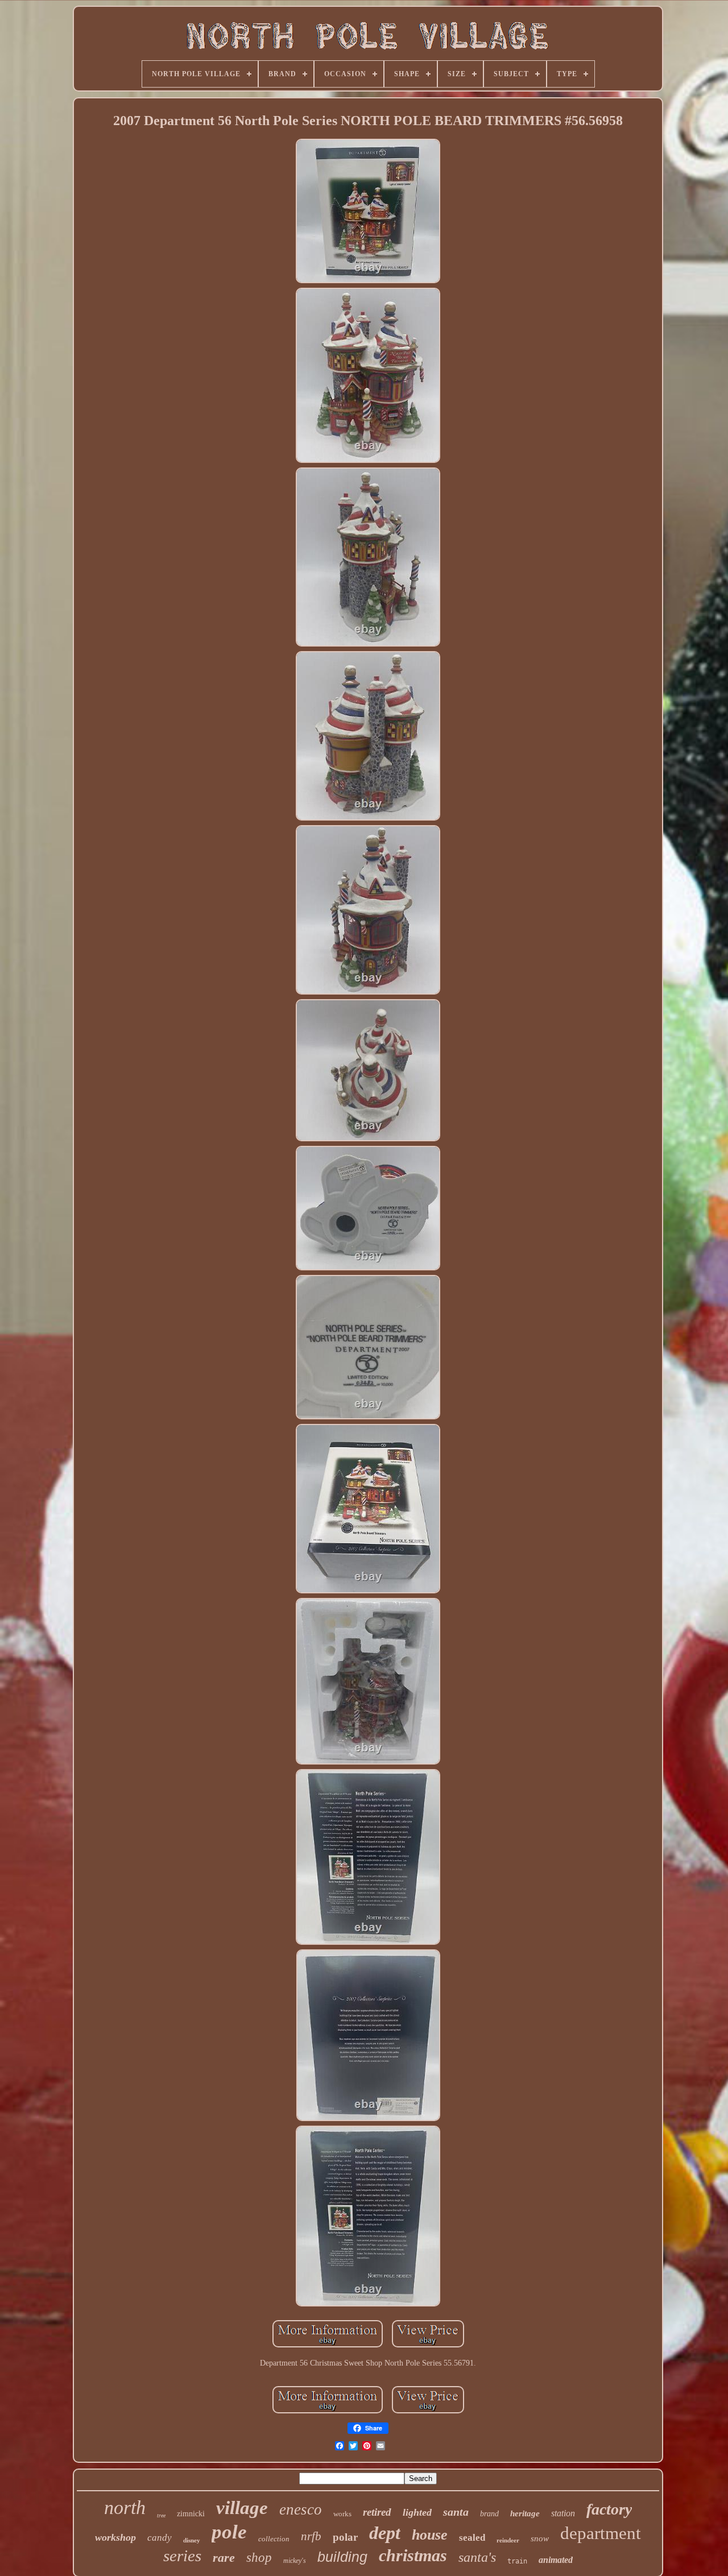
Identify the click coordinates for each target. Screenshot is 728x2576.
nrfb (311, 2536)
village (242, 2508)
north (125, 2507)
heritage (525, 2513)
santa (456, 2512)
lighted (417, 2512)
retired (377, 2512)
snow (540, 2538)
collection (274, 2539)
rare (224, 2558)
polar (345, 2537)
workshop (115, 2537)
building (342, 2557)
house (430, 2535)
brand (489, 2514)
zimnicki (191, 2514)
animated (556, 2560)
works (342, 2514)
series (182, 2556)
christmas (413, 2555)
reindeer (508, 2540)
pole (229, 2532)
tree (161, 2515)
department (601, 2533)
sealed (472, 2538)
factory (609, 2509)
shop (259, 2558)
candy (160, 2538)
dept (385, 2533)
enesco (301, 2509)
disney (192, 2540)
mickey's (295, 2561)
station (563, 2513)
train (517, 2561)
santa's (477, 2557)
